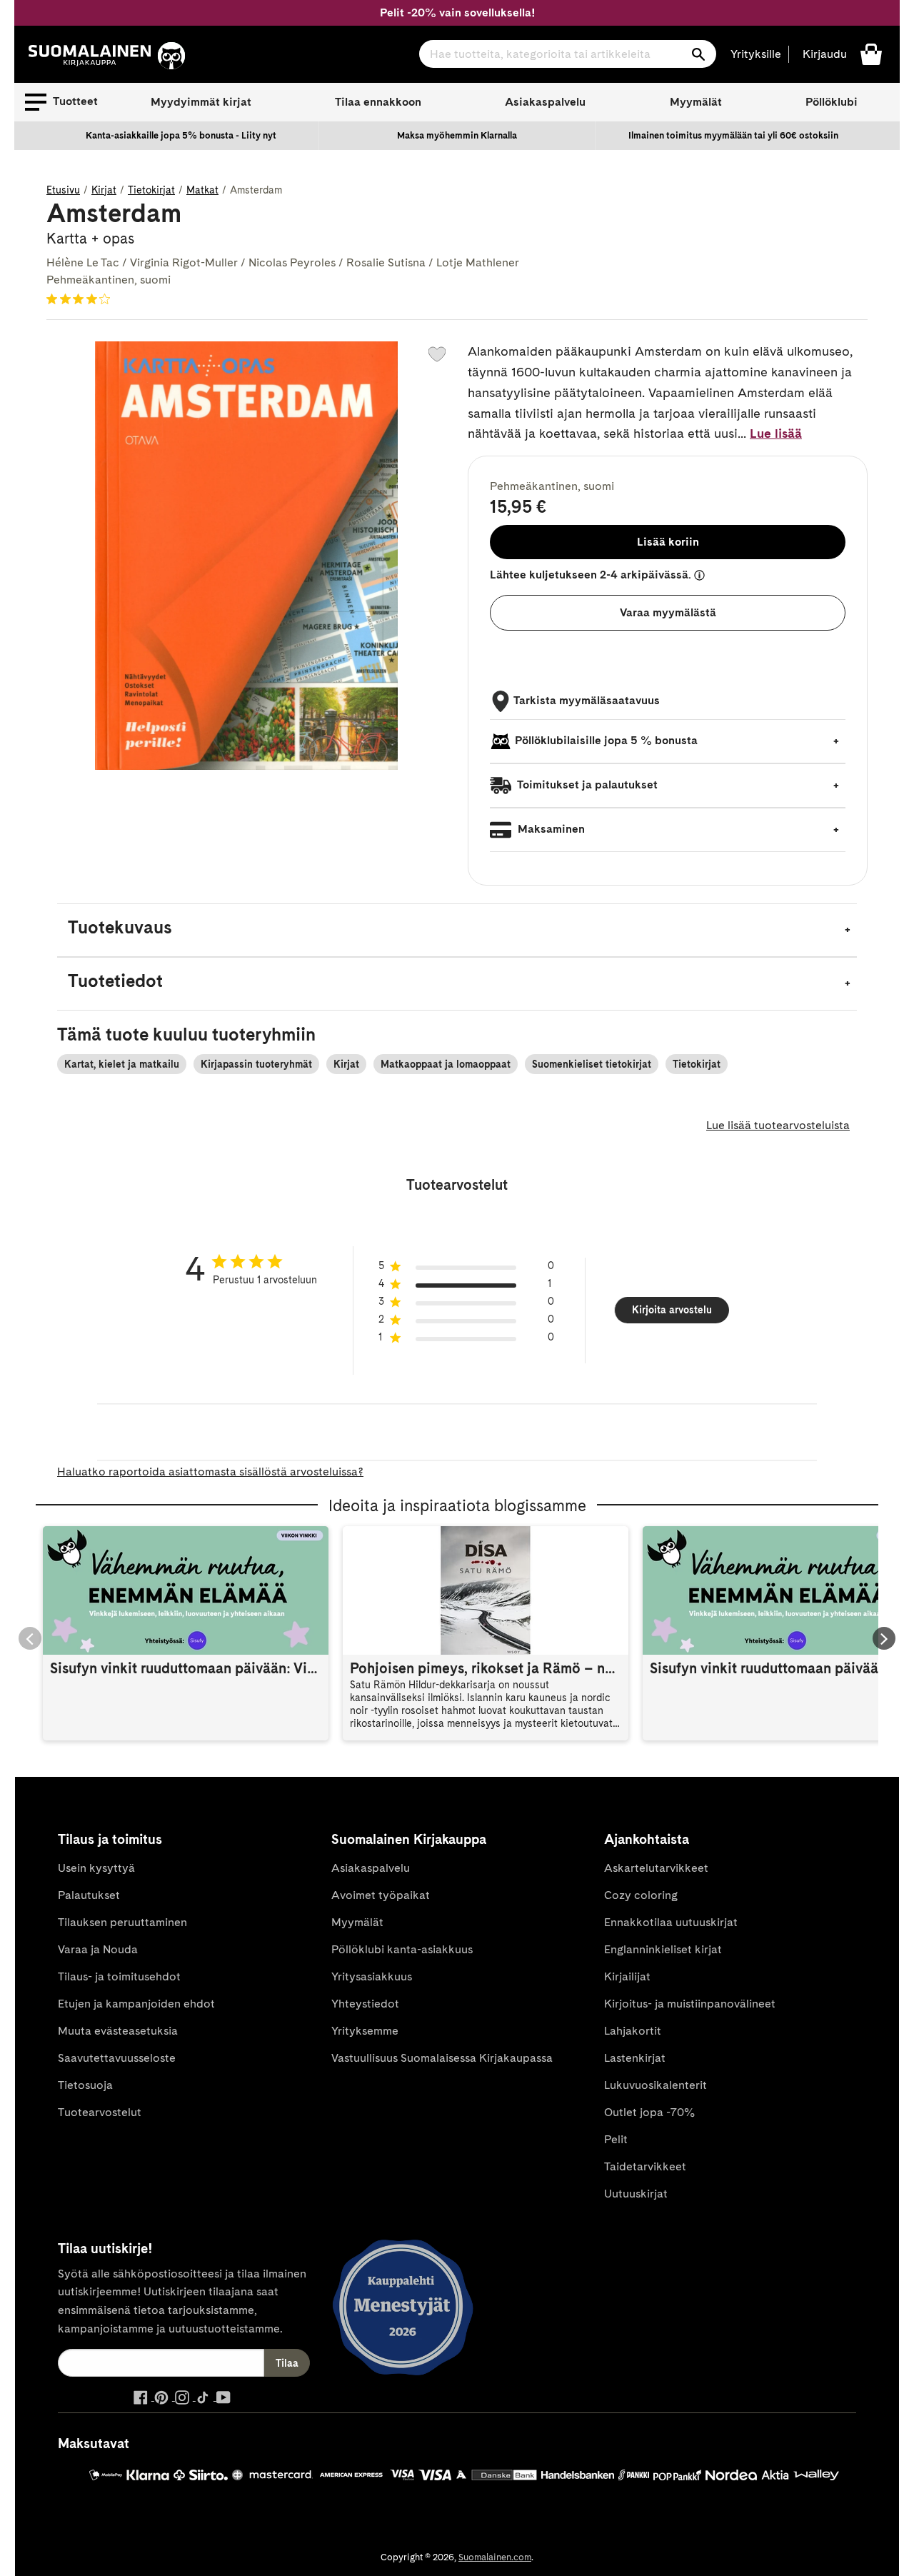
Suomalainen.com (495, 2557)
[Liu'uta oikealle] (884, 1638)
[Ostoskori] (871, 53)
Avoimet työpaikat (381, 1895)
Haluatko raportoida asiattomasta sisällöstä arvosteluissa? (210, 1472)
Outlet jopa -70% (649, 2112)
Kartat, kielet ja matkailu (122, 1064)
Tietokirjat (151, 190)
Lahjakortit (633, 2031)
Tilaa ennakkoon (378, 102)
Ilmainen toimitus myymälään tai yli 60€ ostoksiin (733, 135)
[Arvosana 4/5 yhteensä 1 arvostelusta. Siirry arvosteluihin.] (81, 299)
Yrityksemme (365, 2031)
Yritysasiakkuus (372, 1976)
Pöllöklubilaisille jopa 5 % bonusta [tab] (606, 740)
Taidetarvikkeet (645, 2166)
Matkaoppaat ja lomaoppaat (446, 1064)
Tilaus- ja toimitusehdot (119, 1976)
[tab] (457, 930)
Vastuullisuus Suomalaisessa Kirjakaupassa (442, 2058)
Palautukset (89, 1895)
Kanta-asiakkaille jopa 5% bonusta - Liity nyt (181, 135)
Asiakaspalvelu (545, 102)
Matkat (202, 190)
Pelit (616, 2139)
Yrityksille (756, 54)
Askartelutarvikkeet (656, 1868)
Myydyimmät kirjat (201, 102)
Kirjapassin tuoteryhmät (256, 1064)
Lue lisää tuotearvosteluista (778, 1125)
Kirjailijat (627, 1976)
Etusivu (63, 190)
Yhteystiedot (365, 2004)
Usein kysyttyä (96, 1868)
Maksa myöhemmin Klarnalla (457, 135)
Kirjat (104, 190)
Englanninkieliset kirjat (663, 1949)
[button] (61, 102)
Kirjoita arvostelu (672, 1310)
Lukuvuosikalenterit (656, 2085)
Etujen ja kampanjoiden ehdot (136, 2004)
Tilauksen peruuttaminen (122, 1922)
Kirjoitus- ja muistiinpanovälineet (690, 2004)
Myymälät (696, 102)
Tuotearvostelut (100, 2112)
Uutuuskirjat (636, 2194)
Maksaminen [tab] (550, 829)
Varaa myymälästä (668, 612)
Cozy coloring (641, 1895)
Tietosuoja (85, 2085)
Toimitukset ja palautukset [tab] (586, 785)
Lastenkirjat (635, 2058)
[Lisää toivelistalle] (437, 354)
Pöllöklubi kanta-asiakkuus (402, 1949)
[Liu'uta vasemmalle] (30, 1638)
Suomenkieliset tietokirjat (592, 1064)
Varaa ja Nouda (98, 1949)
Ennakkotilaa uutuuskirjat (671, 1922)
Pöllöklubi (832, 102)
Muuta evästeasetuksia (118, 2031)
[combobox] (568, 54)
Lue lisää (776, 433)
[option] (181, 136)
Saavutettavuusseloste (117, 2058)
